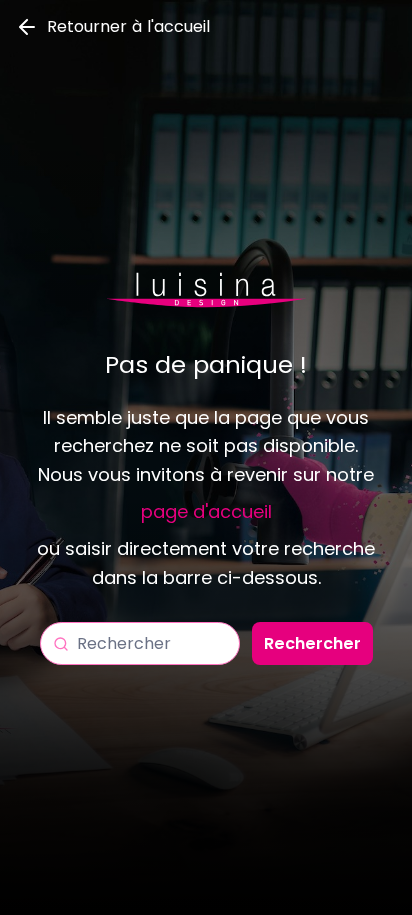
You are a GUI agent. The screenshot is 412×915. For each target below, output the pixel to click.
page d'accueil (206, 511)
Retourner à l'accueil (128, 26)
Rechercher (312, 643)
